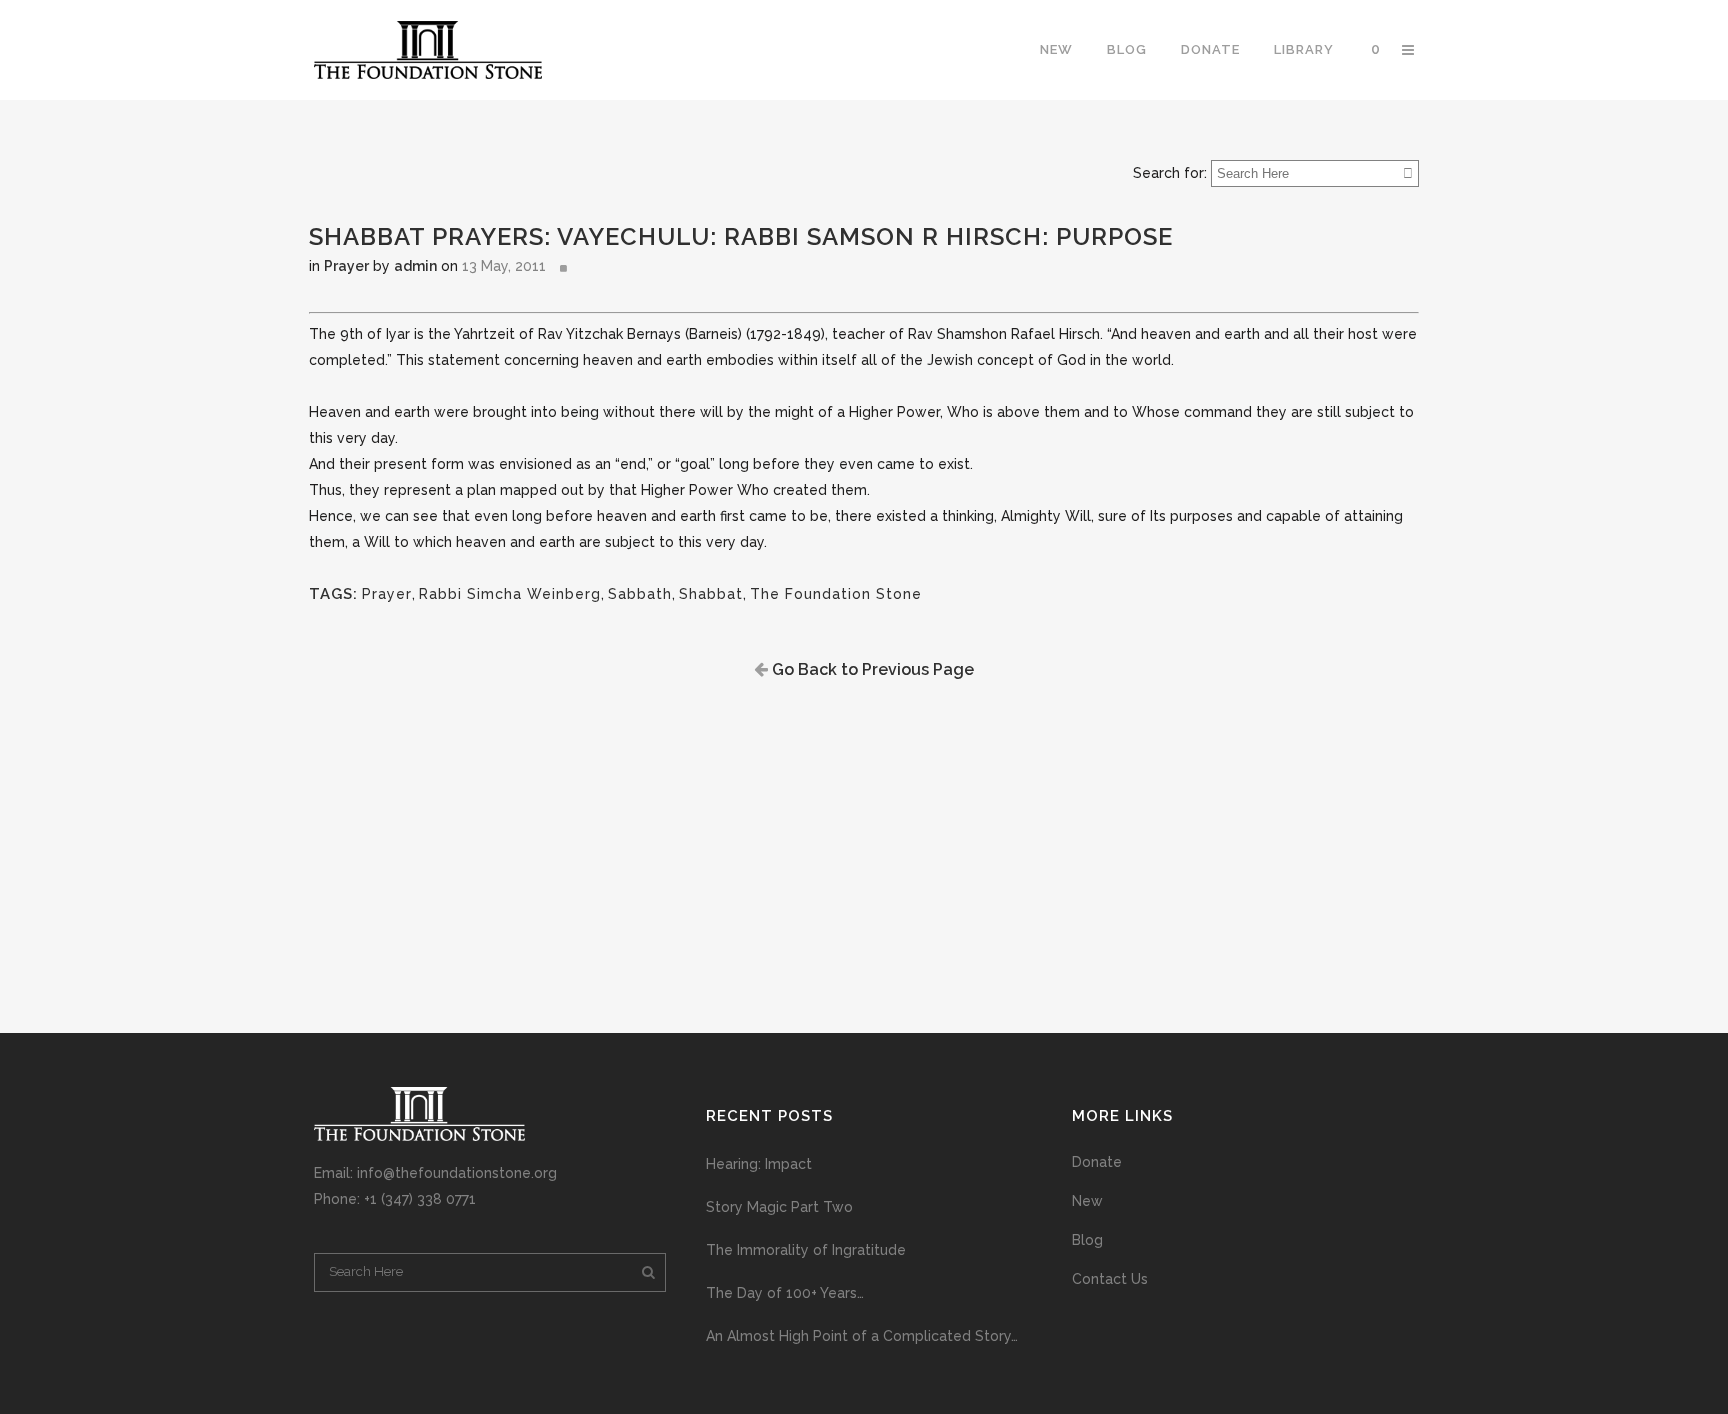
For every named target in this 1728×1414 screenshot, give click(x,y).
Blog (1087, 1240)
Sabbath (640, 594)
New (1087, 1201)
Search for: (1170, 173)
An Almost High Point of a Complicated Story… (862, 1336)
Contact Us (1110, 1279)
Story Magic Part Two (779, 1207)
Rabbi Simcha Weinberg (510, 594)
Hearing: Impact (759, 1164)
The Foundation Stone (836, 594)
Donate (1097, 1162)
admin (415, 266)
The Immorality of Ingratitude (806, 1250)
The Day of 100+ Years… (785, 1293)
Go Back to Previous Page (871, 669)
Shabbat (711, 594)
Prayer (346, 266)
